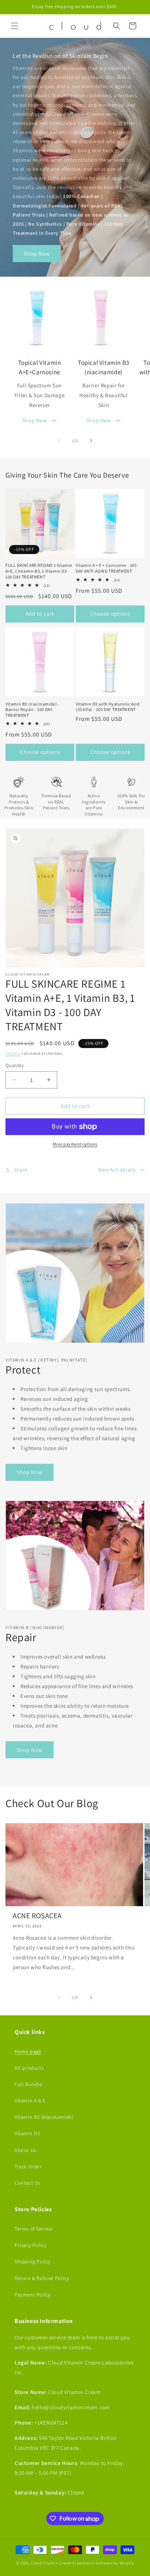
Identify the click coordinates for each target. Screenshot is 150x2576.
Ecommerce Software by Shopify (103, 2563)
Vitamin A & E (30, 2101)
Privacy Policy (30, 2245)
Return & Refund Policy (42, 2278)
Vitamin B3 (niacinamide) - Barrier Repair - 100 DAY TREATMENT (33, 710)
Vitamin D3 (27, 2133)
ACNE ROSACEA (37, 1916)
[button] (15, 26)
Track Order (28, 2166)
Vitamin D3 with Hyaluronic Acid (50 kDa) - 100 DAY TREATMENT (108, 707)
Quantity (15, 1065)
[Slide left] (59, 440)
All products (29, 2068)
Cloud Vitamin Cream (52, 2563)
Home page (28, 2051)
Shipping (13, 1053)
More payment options (75, 1144)
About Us (25, 2150)
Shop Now (37, 254)
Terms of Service (34, 2229)
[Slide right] (91, 440)
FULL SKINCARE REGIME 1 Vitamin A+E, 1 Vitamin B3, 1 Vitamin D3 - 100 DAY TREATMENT (39, 571)
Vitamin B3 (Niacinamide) (44, 2117)
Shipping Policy (33, 2261)
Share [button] (21, 1170)
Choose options (110, 614)
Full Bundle (28, 2084)
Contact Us (27, 2183)
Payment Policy (32, 2295)
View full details (117, 1170)
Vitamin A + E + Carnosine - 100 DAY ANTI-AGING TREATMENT (106, 568)
